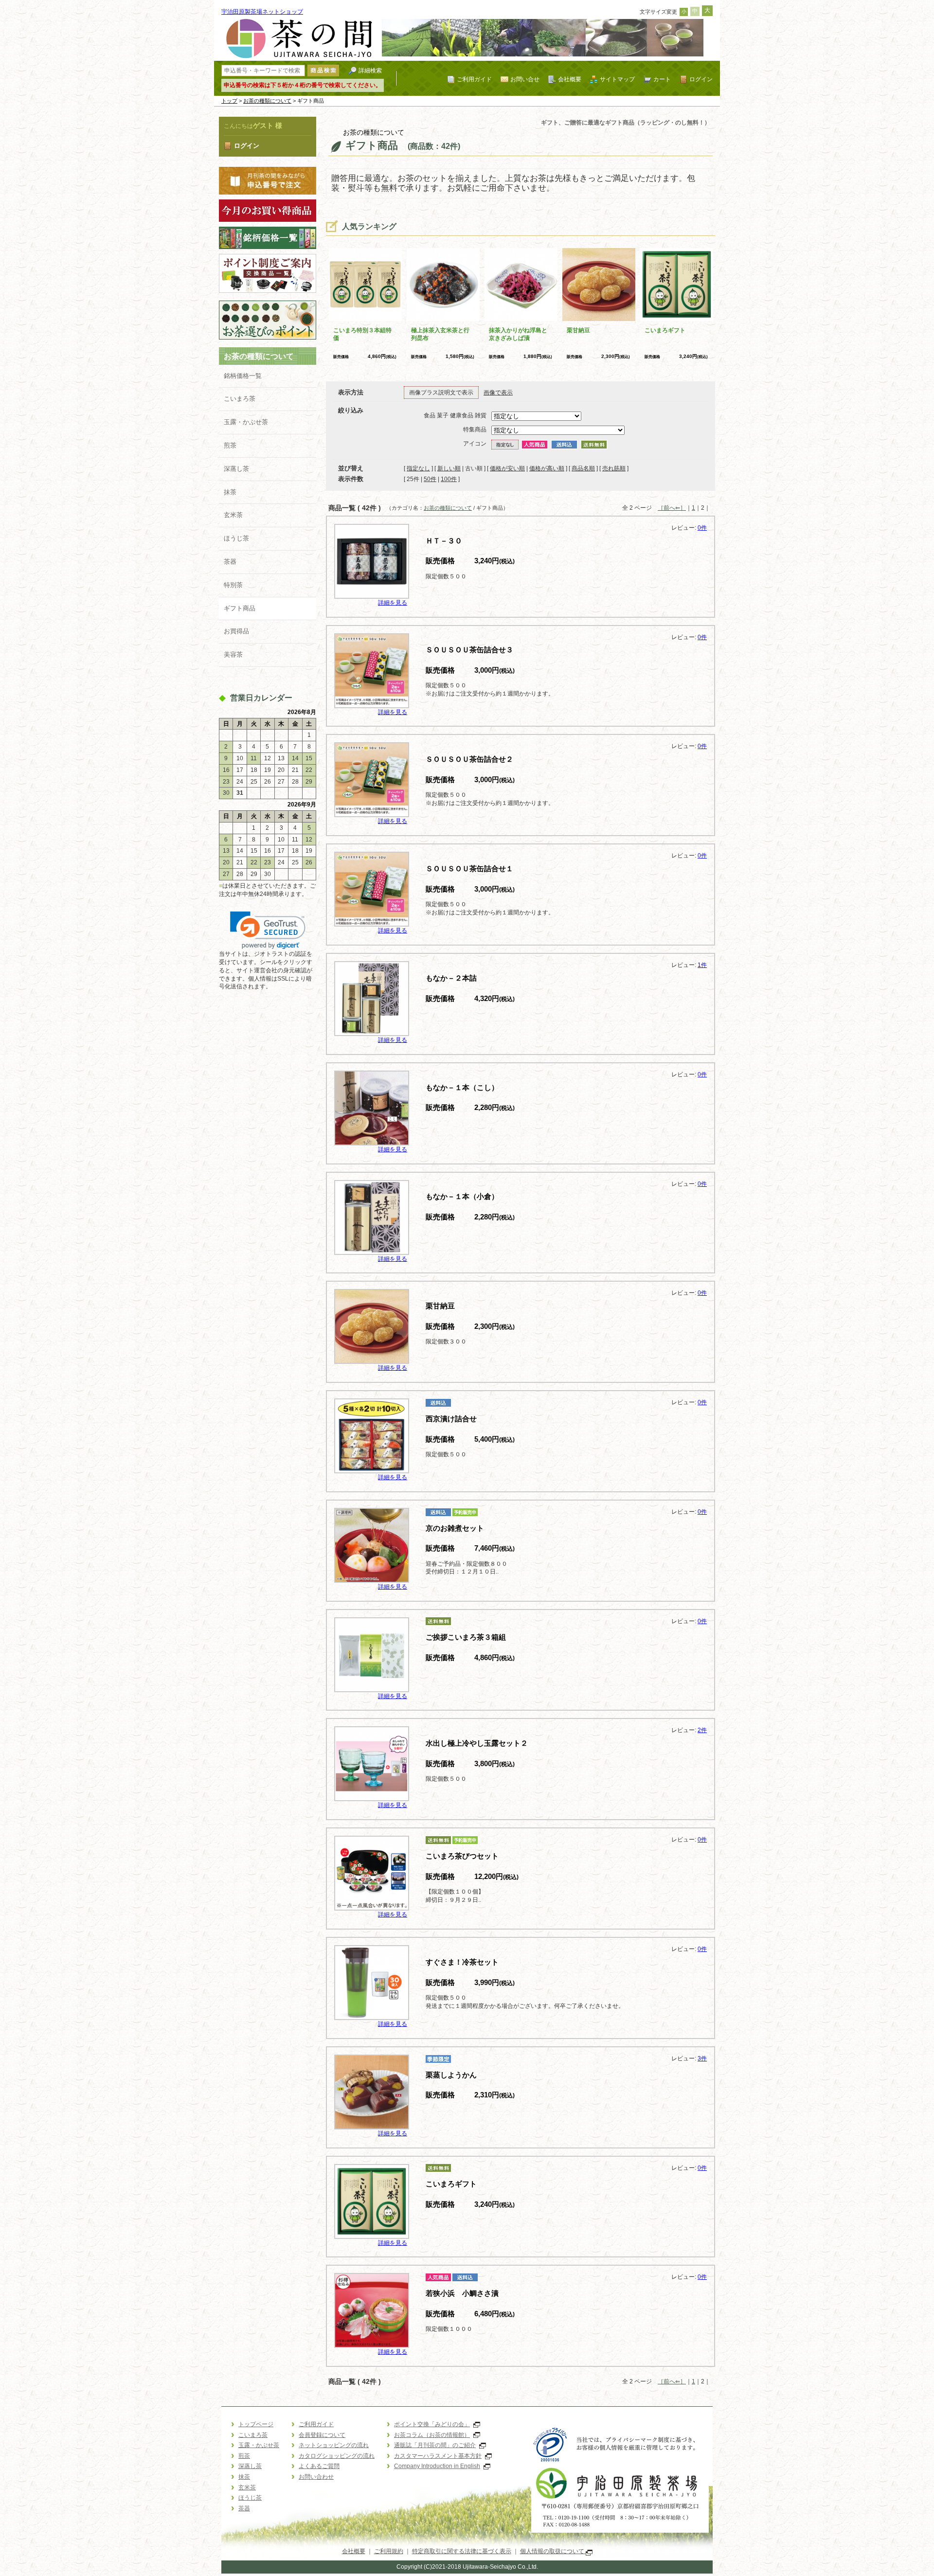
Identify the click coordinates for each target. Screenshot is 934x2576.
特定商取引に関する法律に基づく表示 (462, 2551)
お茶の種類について (267, 101)
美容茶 (233, 654)
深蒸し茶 (236, 469)
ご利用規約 (389, 2551)
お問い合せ (525, 79)
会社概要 (570, 79)
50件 (430, 479)
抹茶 (230, 492)
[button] (268, 930)
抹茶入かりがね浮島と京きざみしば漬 (518, 334)
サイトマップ (617, 79)
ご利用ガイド (474, 79)
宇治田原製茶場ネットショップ (262, 12)
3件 (702, 2058)
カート (662, 79)
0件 (702, 528)
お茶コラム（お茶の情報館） (432, 2435)
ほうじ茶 (236, 538)
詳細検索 (370, 70)
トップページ (256, 2424)
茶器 (230, 562)
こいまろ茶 (240, 399)
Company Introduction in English (437, 2466)
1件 (702, 965)
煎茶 (230, 445)
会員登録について (322, 2435)
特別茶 (233, 585)
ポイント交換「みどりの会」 (432, 2424)
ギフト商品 (240, 608)
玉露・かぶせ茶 (246, 422)
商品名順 (583, 468)
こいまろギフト (665, 330)
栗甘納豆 (578, 330)
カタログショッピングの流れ (337, 2456)
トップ (229, 101)
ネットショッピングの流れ (334, 2445)
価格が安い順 (507, 468)
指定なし (418, 468)
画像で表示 (498, 393)
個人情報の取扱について (553, 2551)
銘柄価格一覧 (243, 376)
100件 (449, 479)
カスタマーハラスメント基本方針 (438, 2456)
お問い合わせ (316, 2477)
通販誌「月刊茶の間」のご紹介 (435, 2445)
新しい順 (449, 468)
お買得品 (236, 631)
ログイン (701, 79)
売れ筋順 (614, 468)
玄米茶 (233, 515)
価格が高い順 (547, 468)
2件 (702, 1730)
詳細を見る (393, 603)
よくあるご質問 (319, 2466)
